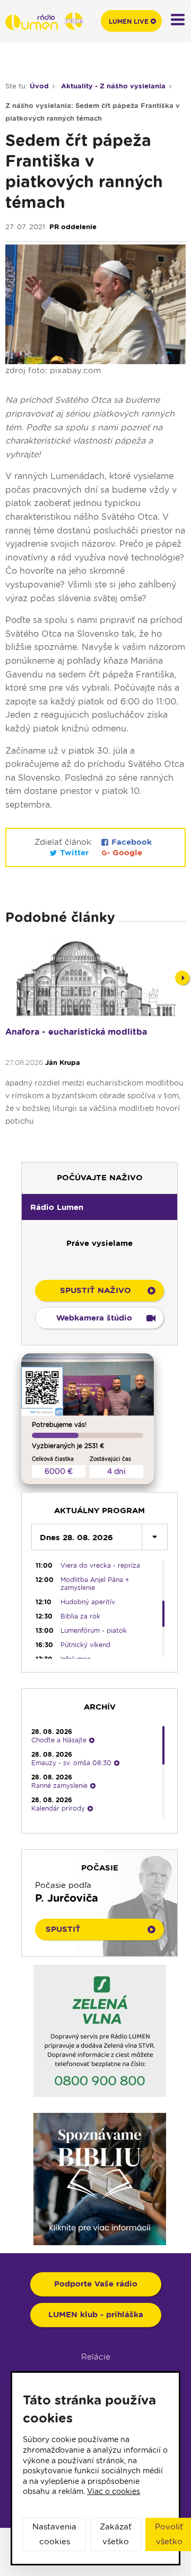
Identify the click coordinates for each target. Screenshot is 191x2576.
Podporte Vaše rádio (96, 2284)
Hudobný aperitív (88, 1602)
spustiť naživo (95, 1290)
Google (126, 853)
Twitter (74, 853)
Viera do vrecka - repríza (100, 1565)
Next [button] (182, 978)
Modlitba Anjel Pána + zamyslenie (95, 1584)
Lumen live (129, 21)
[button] (99, 1207)
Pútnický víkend (85, 1645)
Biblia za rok (80, 1616)
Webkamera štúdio (94, 1318)
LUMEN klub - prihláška (96, 2315)
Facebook (130, 842)
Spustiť (63, 1929)
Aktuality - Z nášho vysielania (113, 86)
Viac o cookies (114, 2491)
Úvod (39, 86)
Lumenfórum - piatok (94, 1630)
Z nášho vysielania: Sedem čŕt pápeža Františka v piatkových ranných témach (93, 112)
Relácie (96, 2357)
